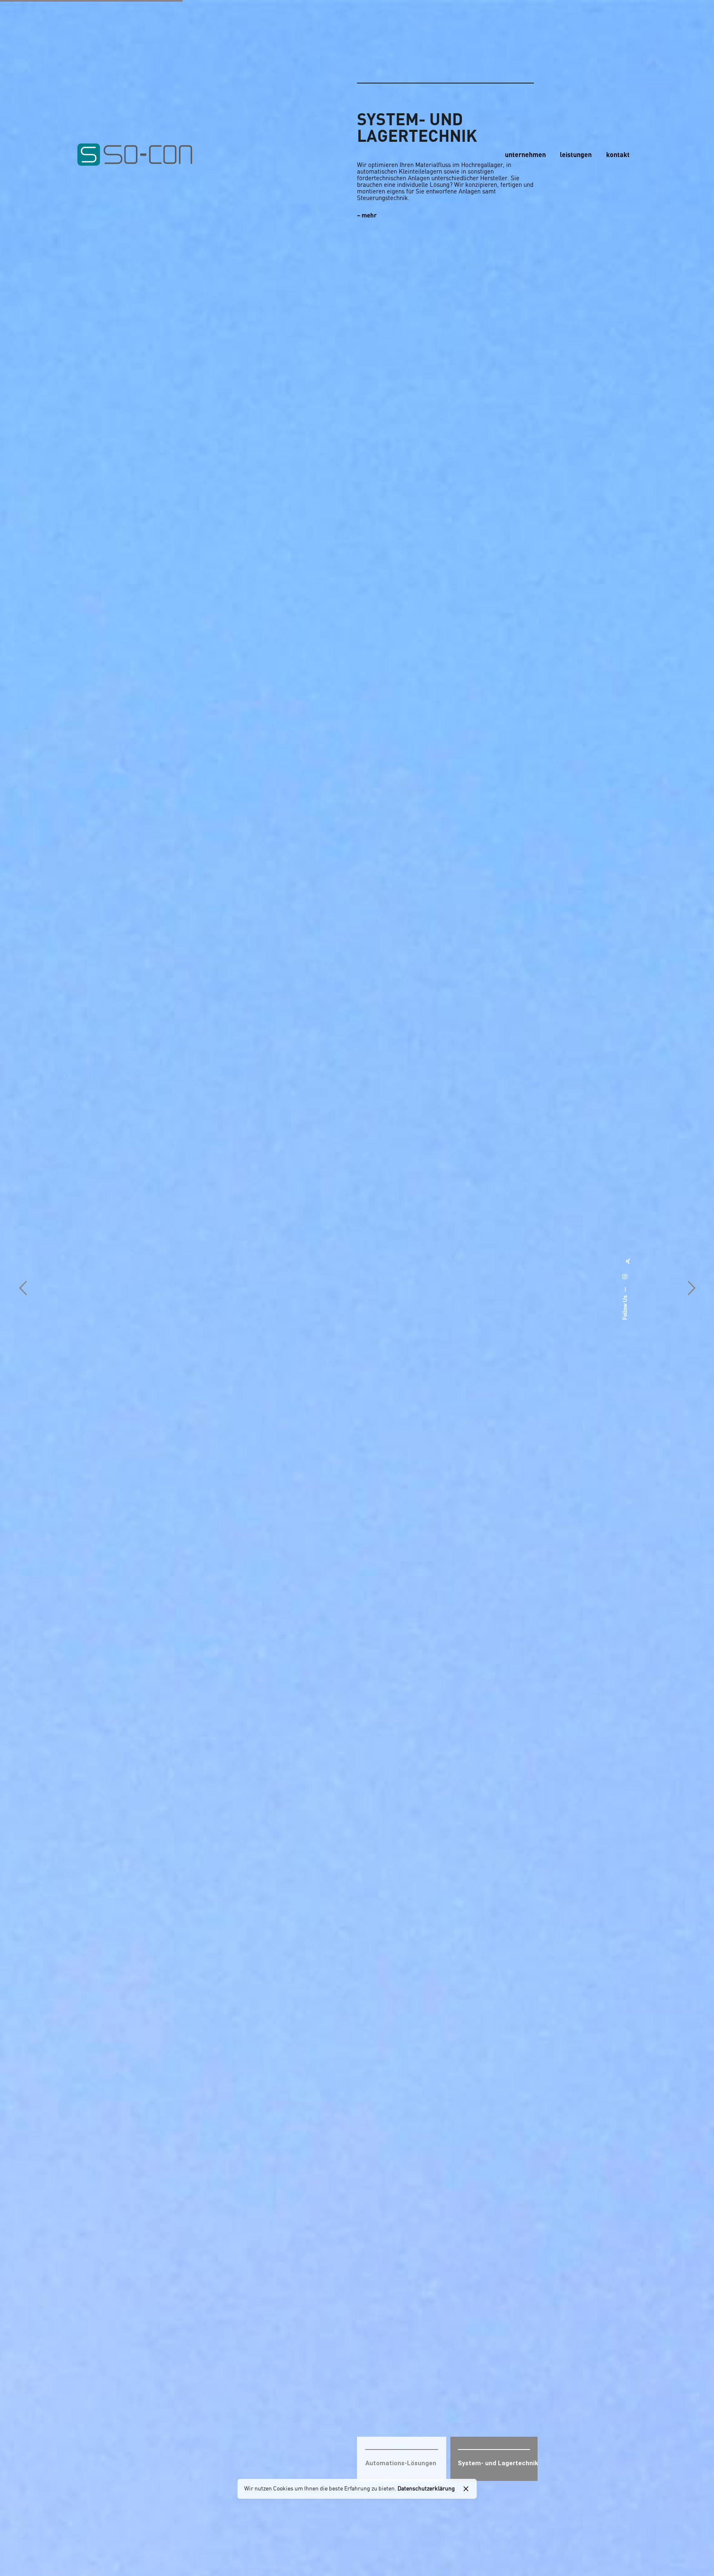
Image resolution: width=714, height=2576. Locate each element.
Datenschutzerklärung (426, 2489)
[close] (466, 2489)
